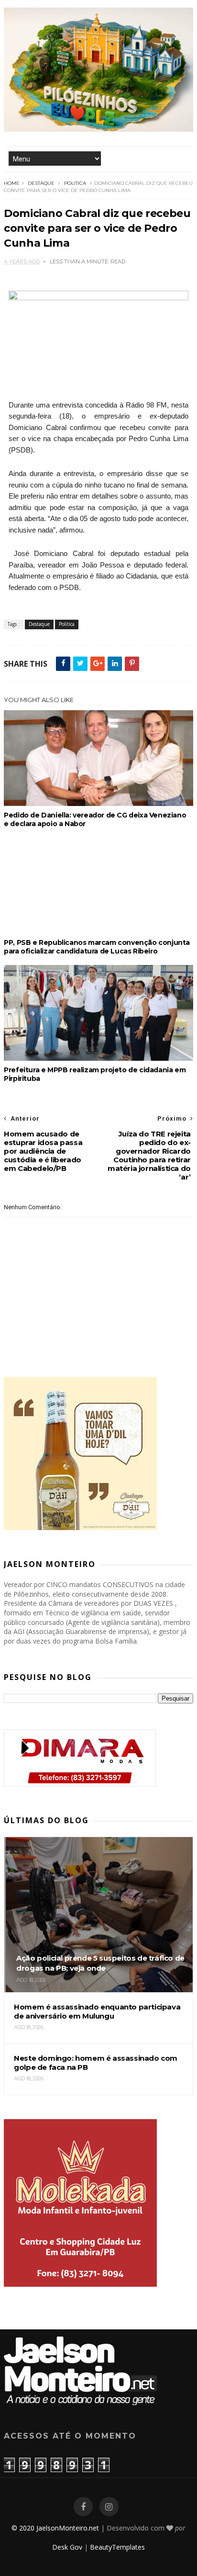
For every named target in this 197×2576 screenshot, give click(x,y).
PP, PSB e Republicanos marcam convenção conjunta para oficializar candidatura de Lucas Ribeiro (97, 947)
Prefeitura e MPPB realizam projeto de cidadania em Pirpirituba (95, 1074)
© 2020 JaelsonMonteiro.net (55, 2528)
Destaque (41, 183)
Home (12, 183)
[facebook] (83, 2507)
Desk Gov (67, 2547)
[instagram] (109, 2507)
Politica (75, 183)
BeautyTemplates (117, 2547)
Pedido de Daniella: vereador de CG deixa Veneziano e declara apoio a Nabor (95, 819)
